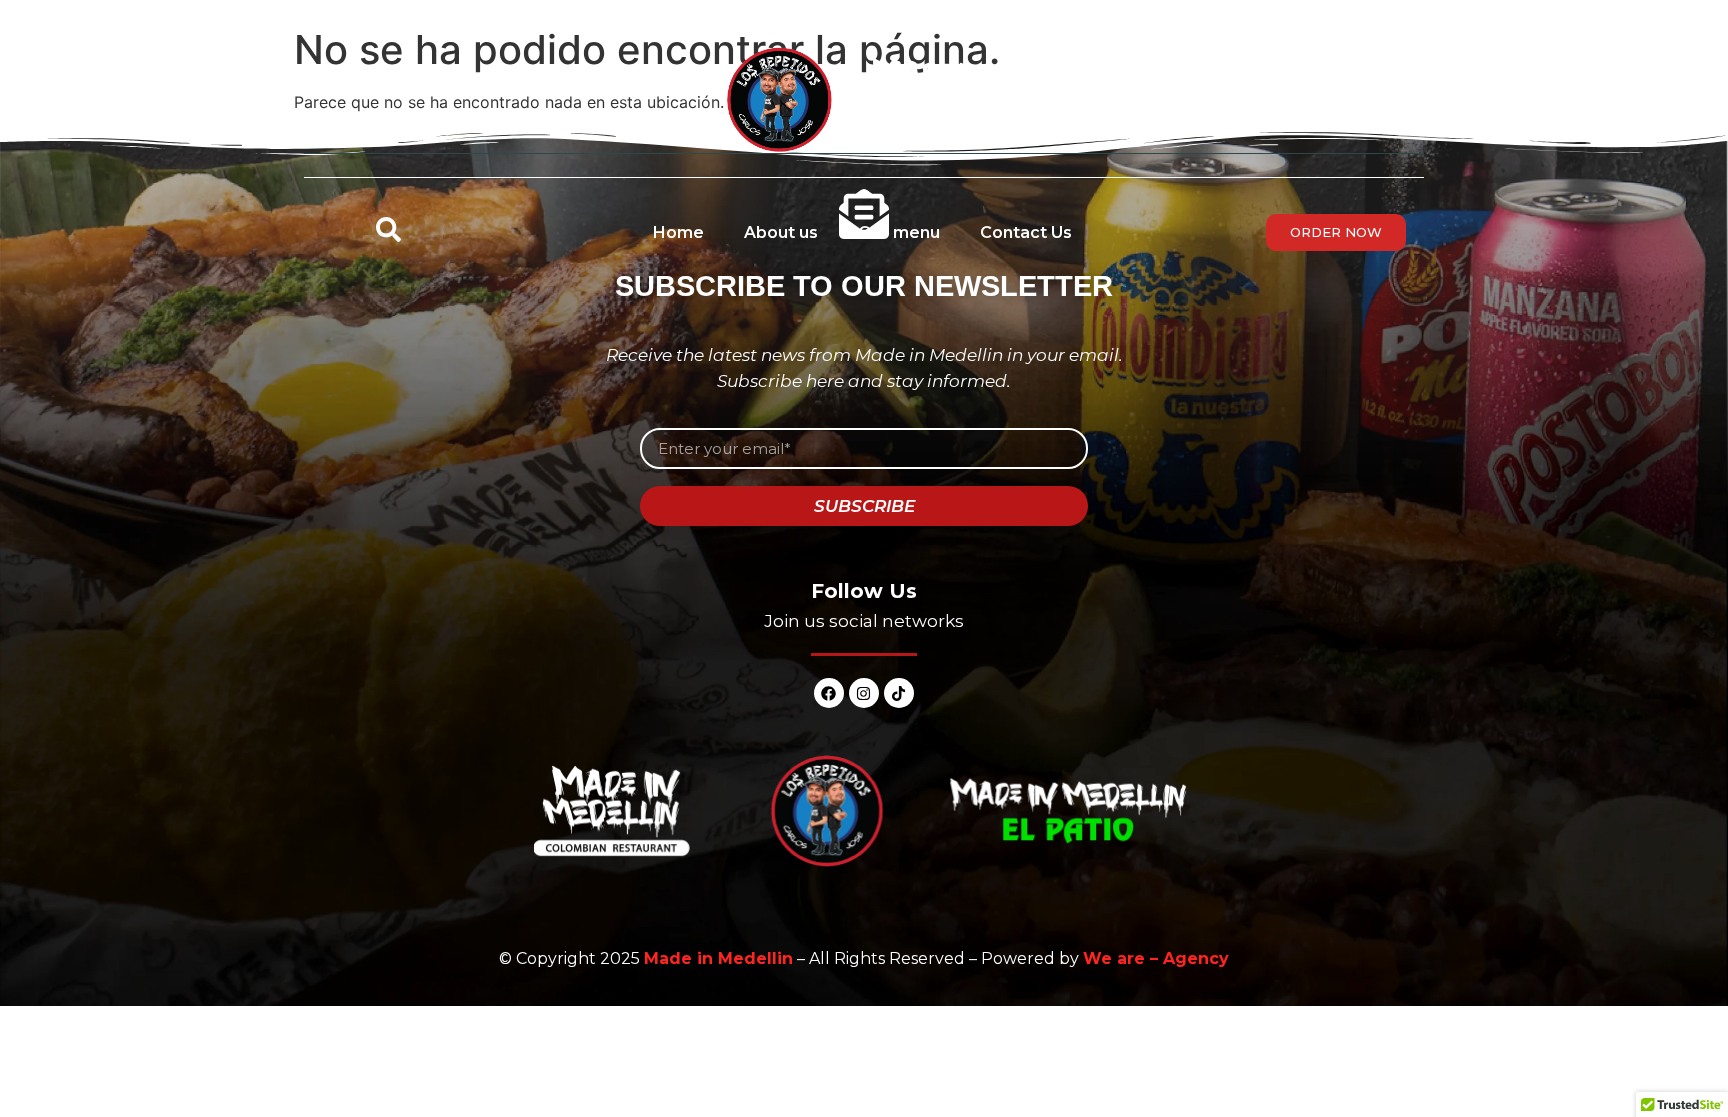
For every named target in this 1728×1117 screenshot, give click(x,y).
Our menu (899, 232)
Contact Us (1026, 232)
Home (678, 232)
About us (781, 232)
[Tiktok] (899, 693)
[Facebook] (829, 693)
